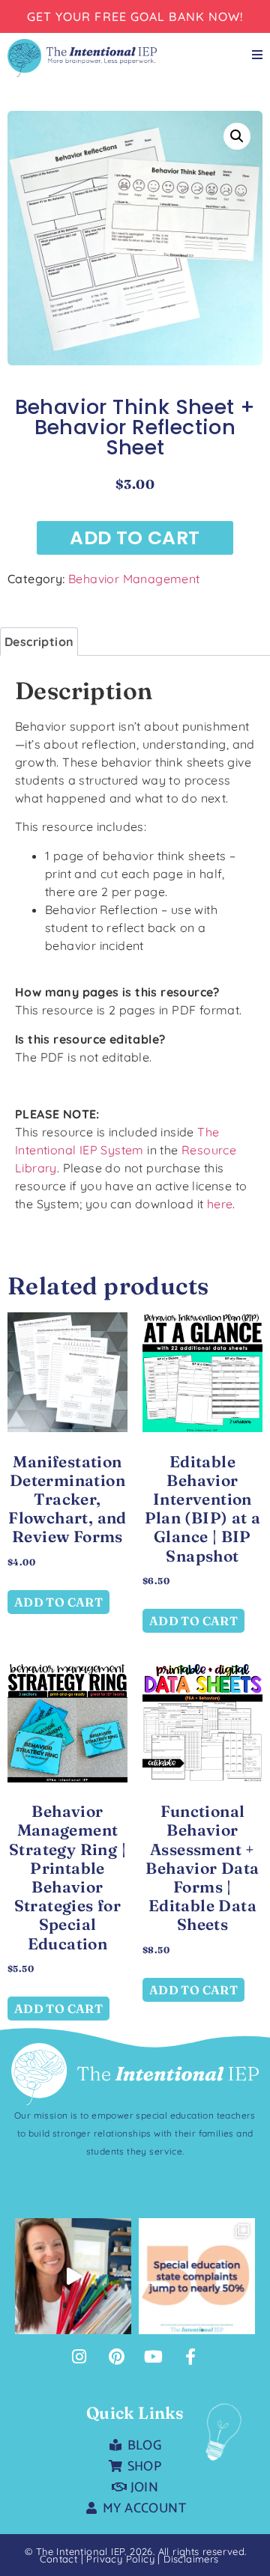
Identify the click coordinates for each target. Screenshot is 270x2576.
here (220, 1204)
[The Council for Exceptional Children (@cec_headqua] (197, 2276)
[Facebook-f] (190, 2357)
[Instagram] (79, 2357)
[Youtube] (154, 2357)
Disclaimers (191, 2559)
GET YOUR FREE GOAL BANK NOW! (135, 16)
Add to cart (135, 538)
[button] (237, 136)
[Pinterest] (116, 2357)
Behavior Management (134, 579)
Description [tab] (39, 642)
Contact (58, 2559)
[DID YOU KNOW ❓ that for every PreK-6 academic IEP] (73, 2276)
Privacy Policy (122, 2559)
